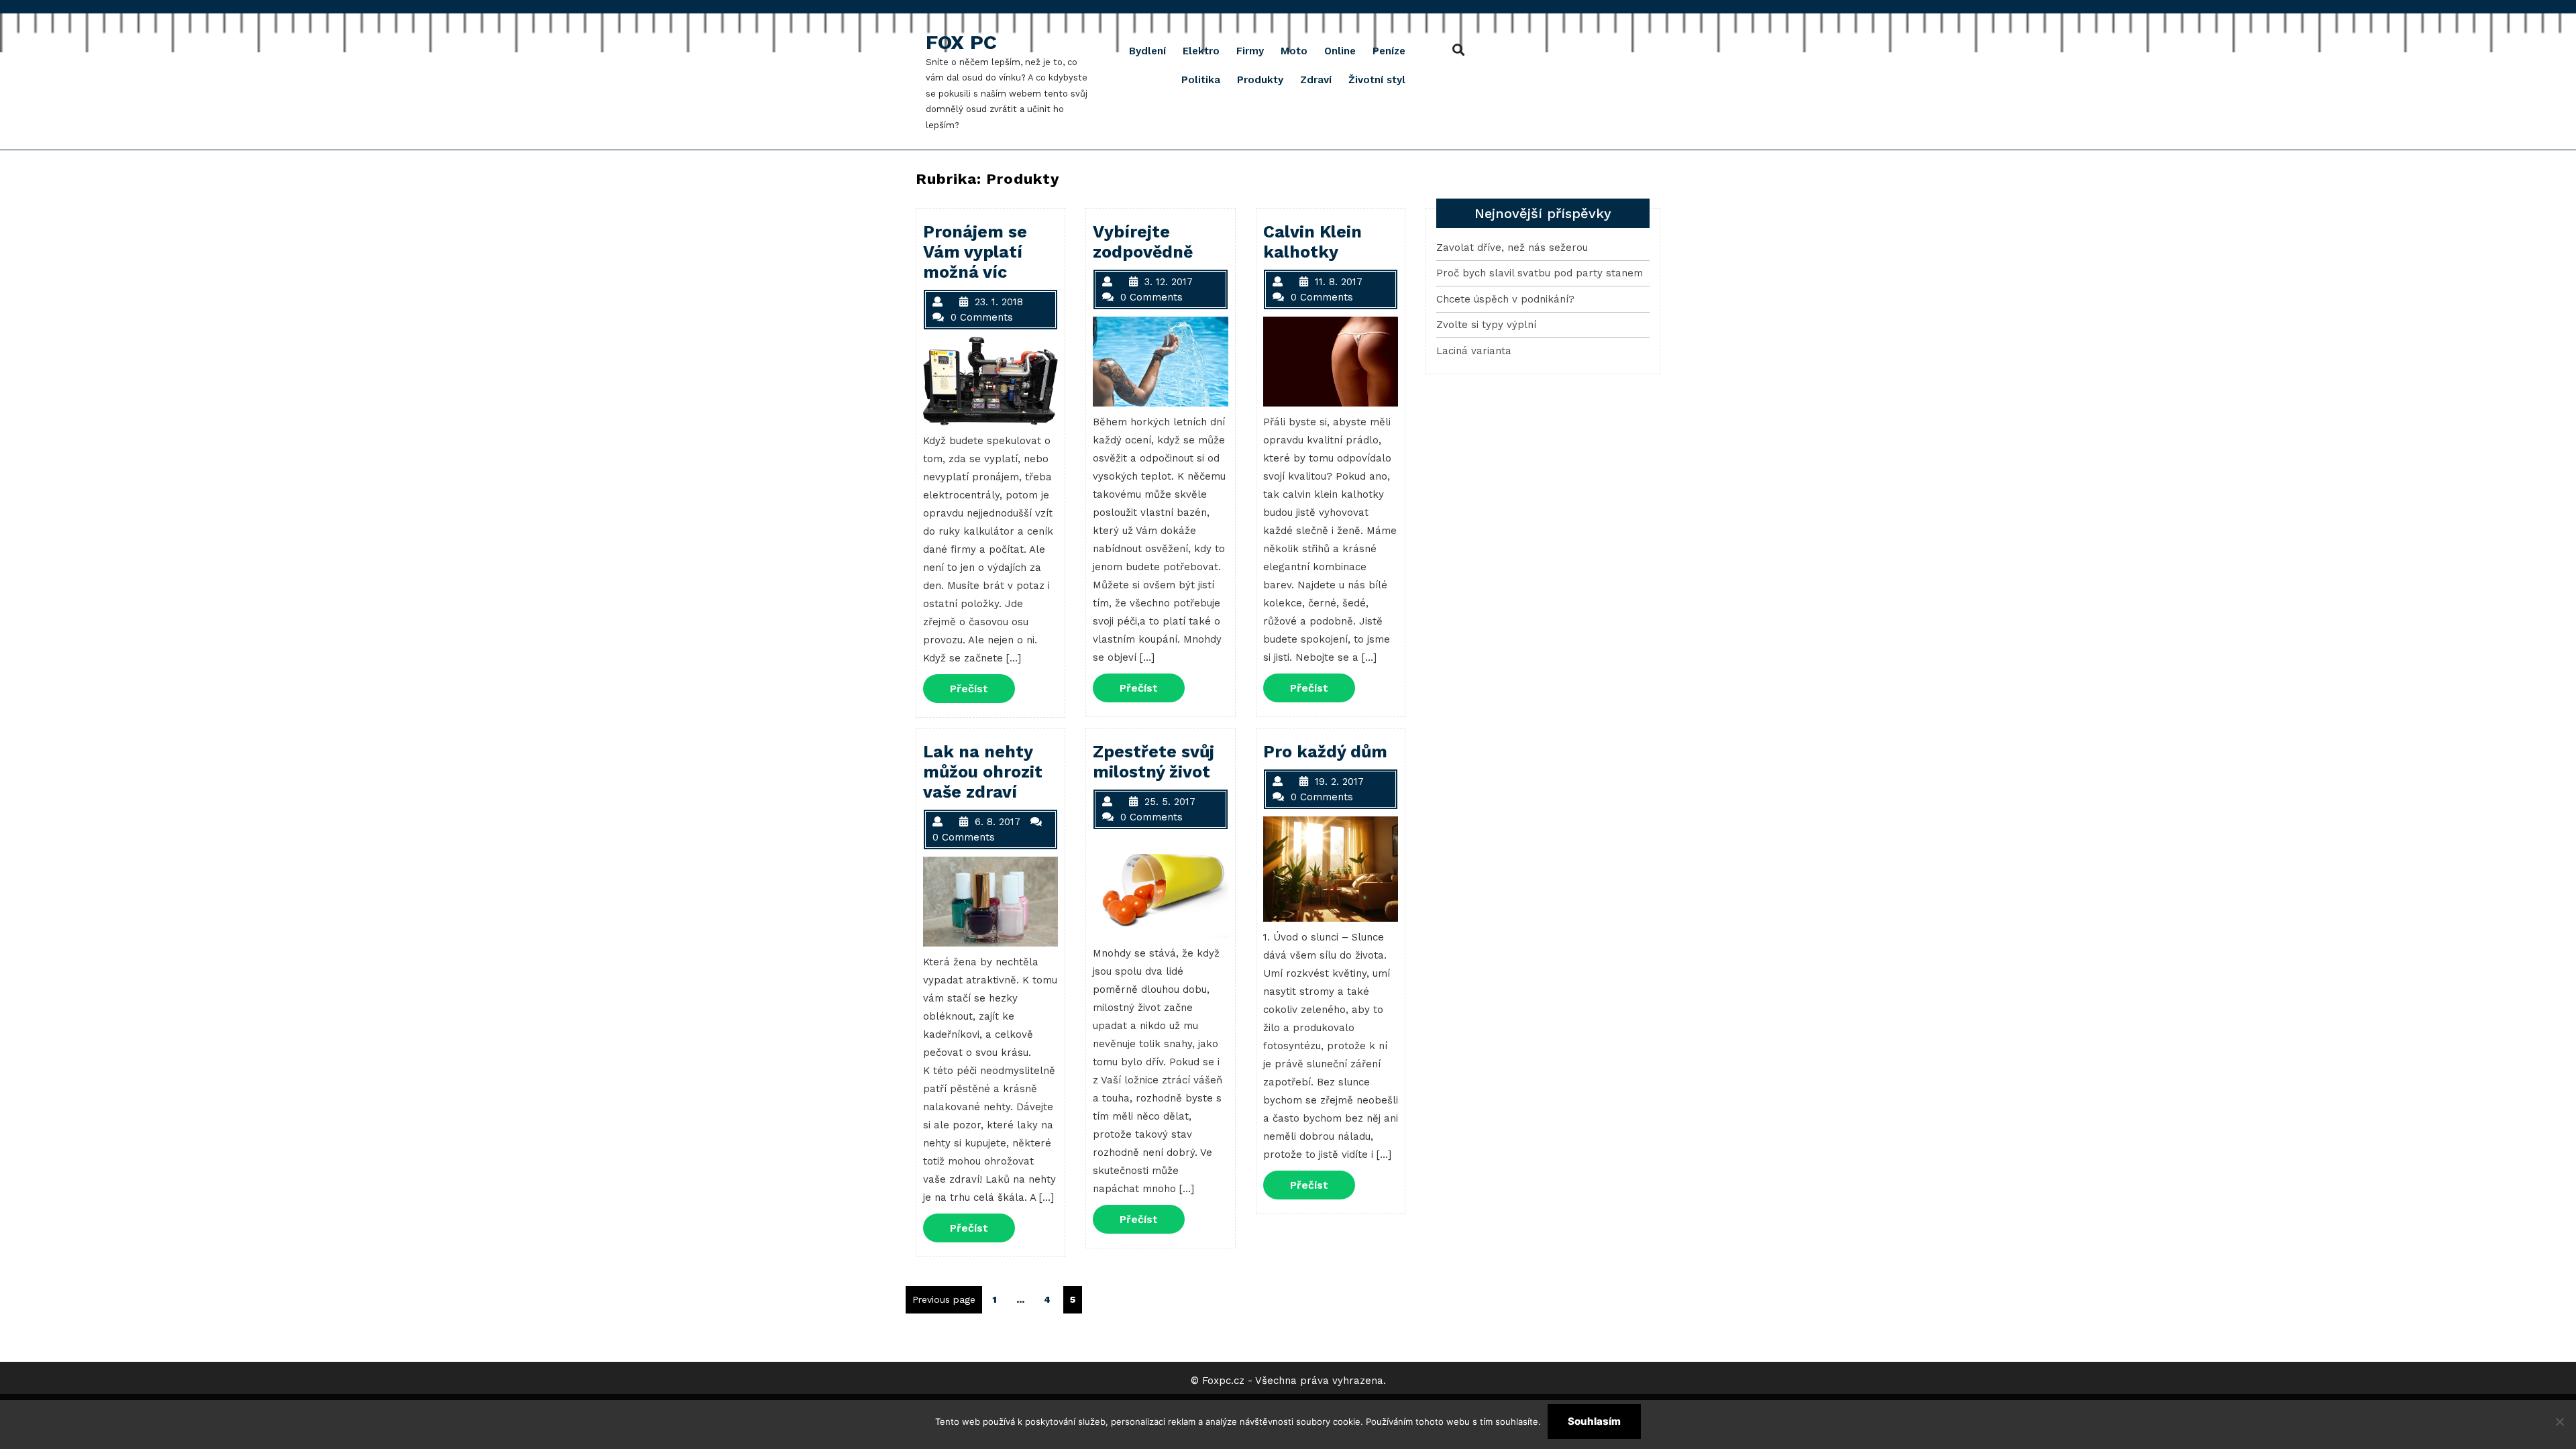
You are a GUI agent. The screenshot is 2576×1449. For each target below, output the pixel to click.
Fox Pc (961, 42)
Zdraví (1316, 80)
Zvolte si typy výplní (1486, 325)
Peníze (1389, 51)
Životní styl (1377, 80)
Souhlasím (1594, 1421)
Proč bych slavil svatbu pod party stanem (1540, 273)
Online (1340, 51)
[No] (2559, 1421)
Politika (1201, 80)
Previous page (944, 1299)
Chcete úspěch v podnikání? (1505, 299)
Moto (1294, 51)
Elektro (1201, 51)
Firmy (1250, 51)
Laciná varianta (1474, 351)
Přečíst (982, 688)
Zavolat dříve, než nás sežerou (1512, 248)
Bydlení (1147, 51)
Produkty (1260, 80)
